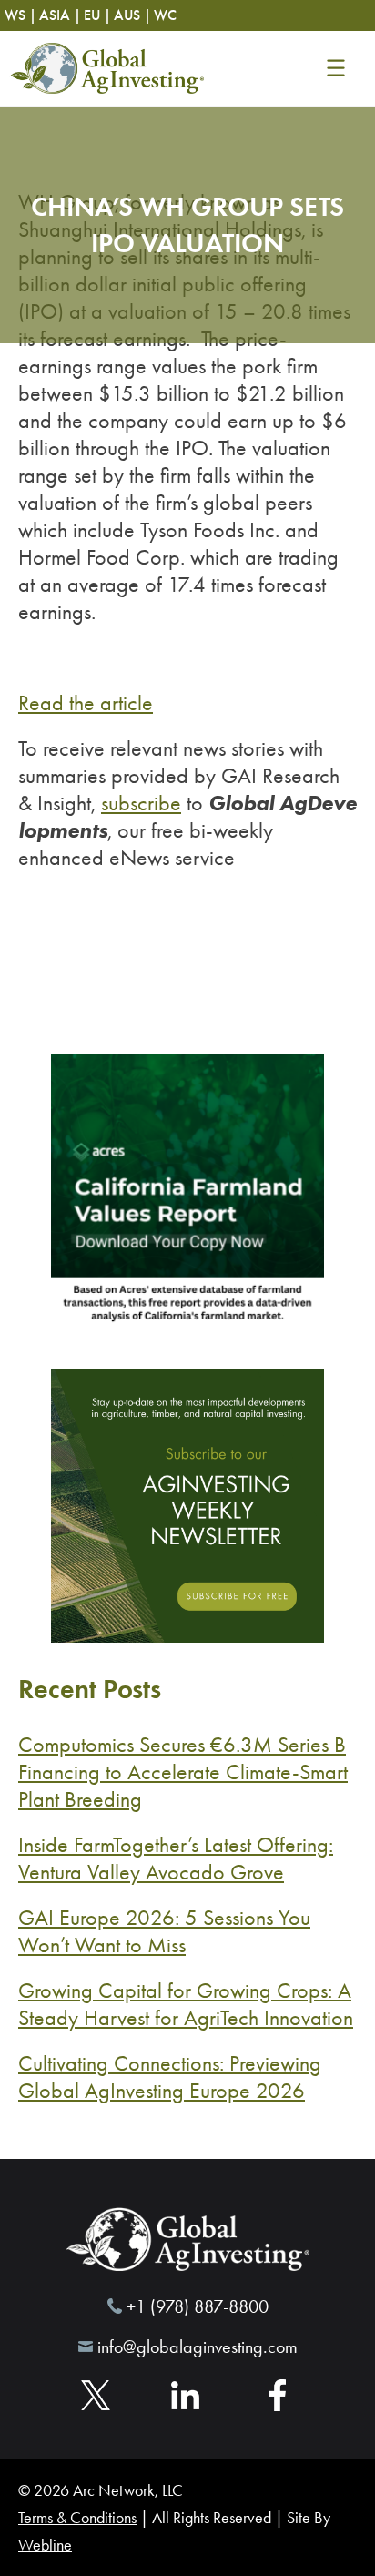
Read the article (86, 703)
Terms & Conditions (77, 2518)
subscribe (141, 803)
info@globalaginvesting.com (198, 2347)
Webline (45, 2545)
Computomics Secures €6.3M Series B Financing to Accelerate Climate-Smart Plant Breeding (183, 1772)
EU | (97, 15)
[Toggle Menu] (335, 68)
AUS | (132, 15)
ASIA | (60, 15)
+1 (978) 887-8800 (198, 2306)
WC (165, 15)
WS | (20, 15)
